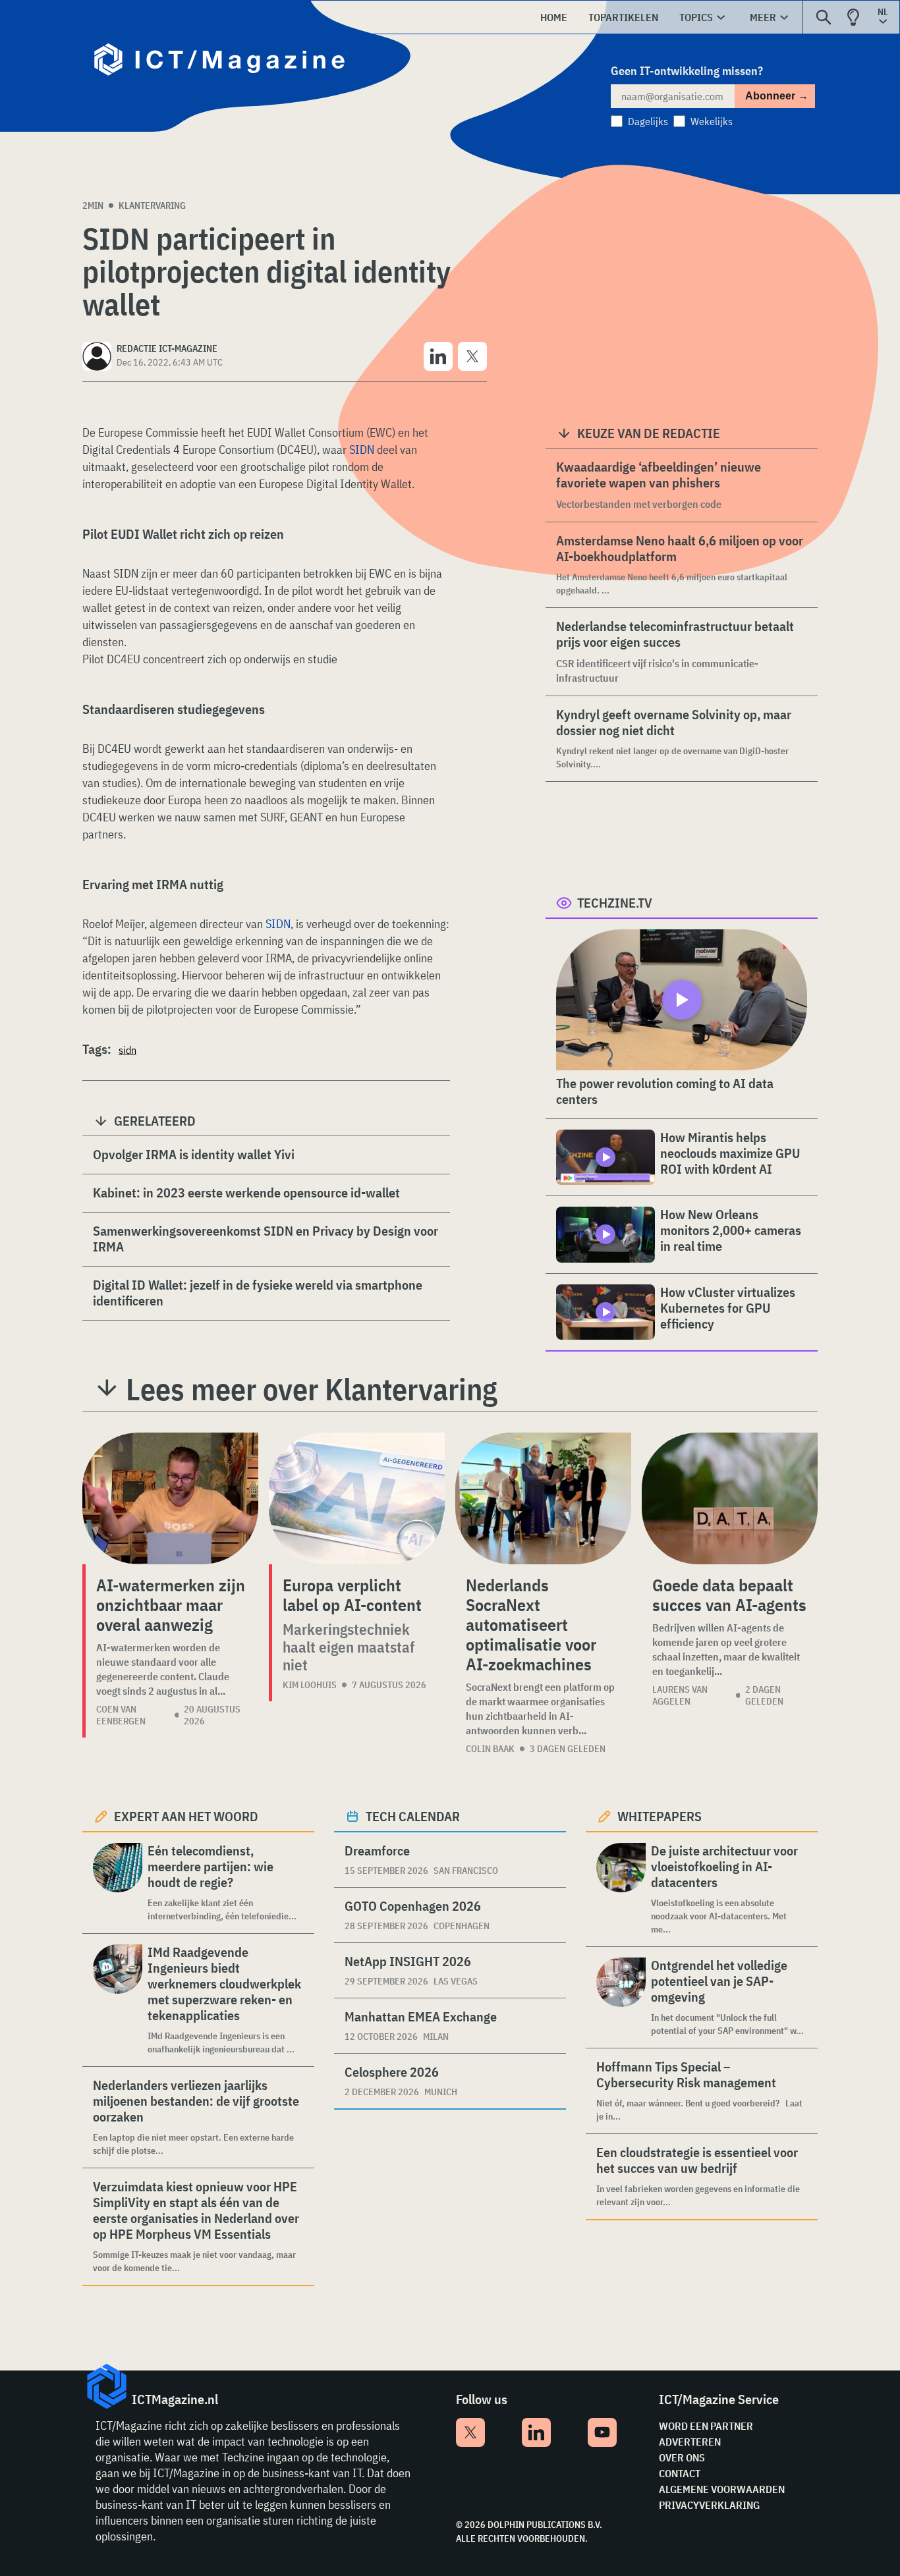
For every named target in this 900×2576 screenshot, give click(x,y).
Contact (680, 2473)
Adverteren (690, 2442)
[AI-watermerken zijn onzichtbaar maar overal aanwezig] (170, 1498)
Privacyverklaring (709, 2505)
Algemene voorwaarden (722, 2489)
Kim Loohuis (310, 1685)
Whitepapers (660, 1816)
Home (554, 17)
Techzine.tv (615, 903)
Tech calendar (413, 1816)
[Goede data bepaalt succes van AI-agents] (730, 1498)
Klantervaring (152, 206)
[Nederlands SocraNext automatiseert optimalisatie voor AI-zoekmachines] (543, 1498)
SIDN (362, 450)
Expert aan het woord (186, 1816)
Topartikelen (623, 17)
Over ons (682, 2457)
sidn (127, 1050)
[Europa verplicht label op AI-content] (357, 1498)
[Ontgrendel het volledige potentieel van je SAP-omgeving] (621, 1997)
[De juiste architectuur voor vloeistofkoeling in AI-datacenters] (621, 1889)
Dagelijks (648, 121)
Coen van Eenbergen (121, 1715)
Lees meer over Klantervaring (312, 1389)
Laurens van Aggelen (680, 1695)
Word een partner (706, 2426)
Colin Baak (490, 1749)
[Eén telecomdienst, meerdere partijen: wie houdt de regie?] (118, 1883)
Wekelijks (712, 121)
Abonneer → (777, 96)
